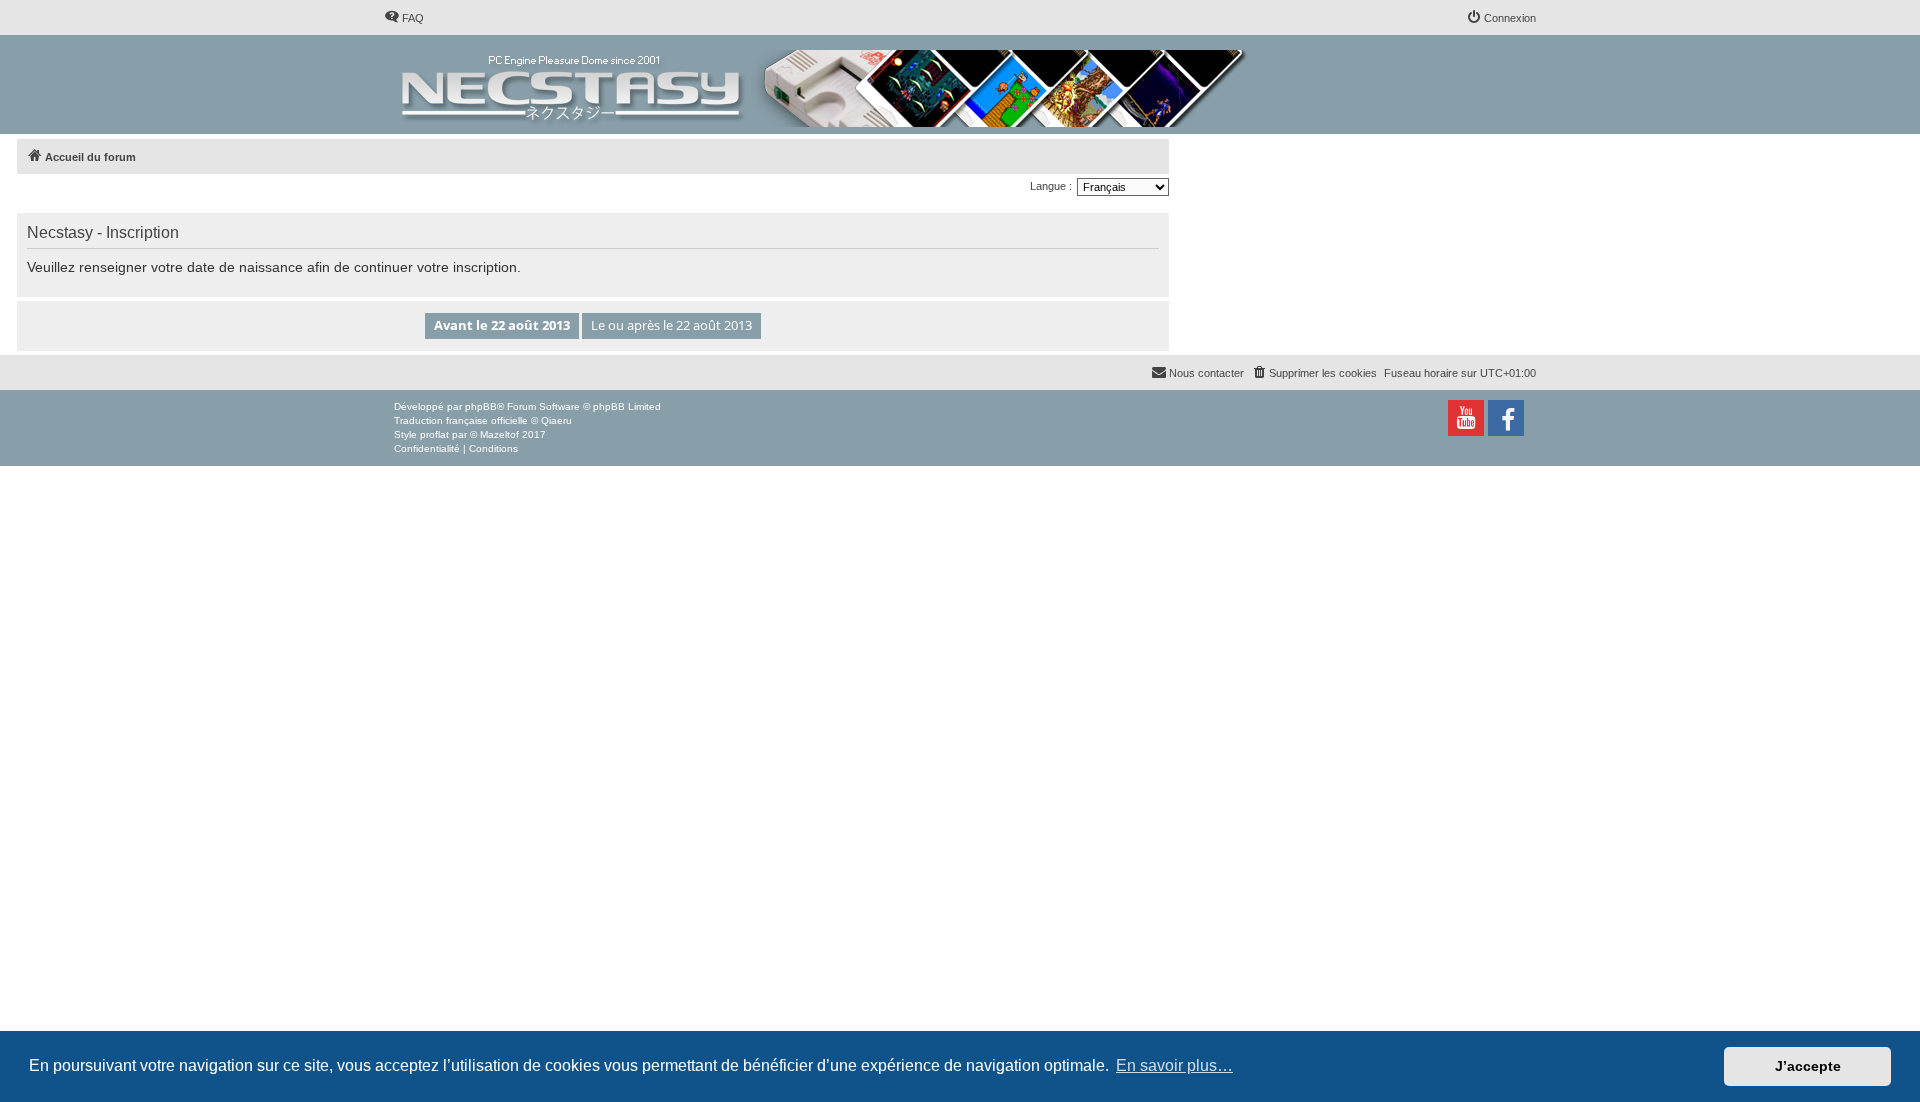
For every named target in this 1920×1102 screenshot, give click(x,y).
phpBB (481, 406)
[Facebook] (1506, 418)
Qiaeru (556, 420)
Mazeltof (499, 434)
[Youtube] (1466, 418)
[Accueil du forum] (825, 84)
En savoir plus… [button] (1174, 1065)
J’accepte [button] (1808, 1066)
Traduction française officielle (461, 420)
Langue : (1051, 186)
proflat (434, 434)
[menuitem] (404, 18)
